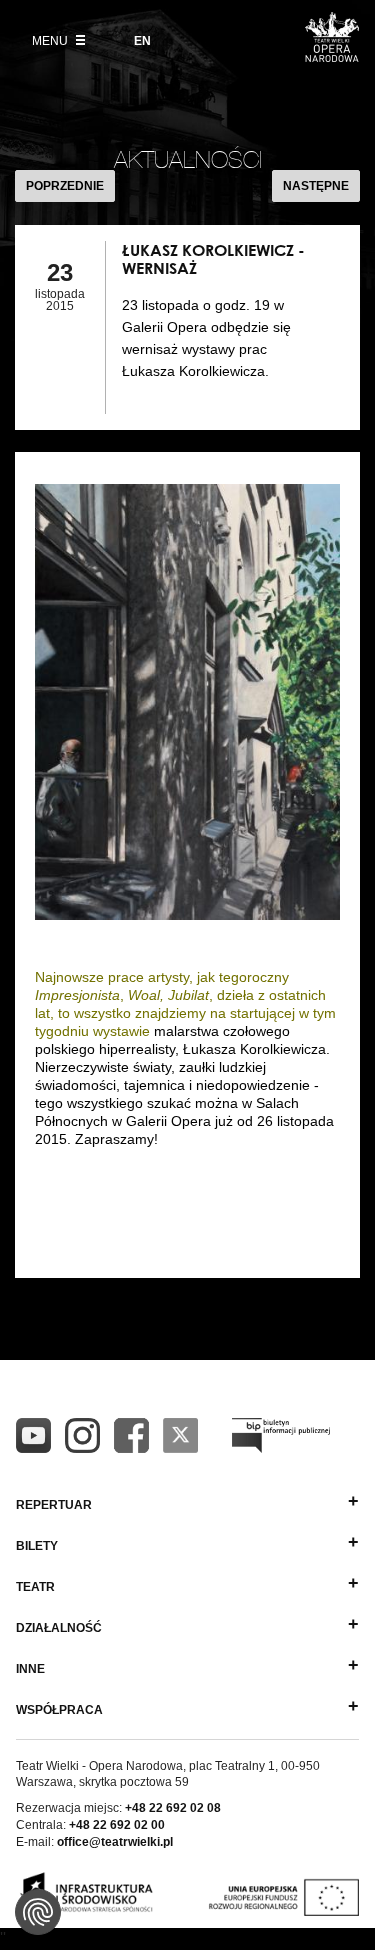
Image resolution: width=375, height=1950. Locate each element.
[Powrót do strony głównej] (332, 56)
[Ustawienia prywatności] (38, 1912)
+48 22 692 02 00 (117, 1825)
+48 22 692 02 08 (173, 1808)
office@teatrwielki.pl (115, 1842)
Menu (51, 41)
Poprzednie (65, 186)
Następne (316, 186)
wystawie (123, 1031)
